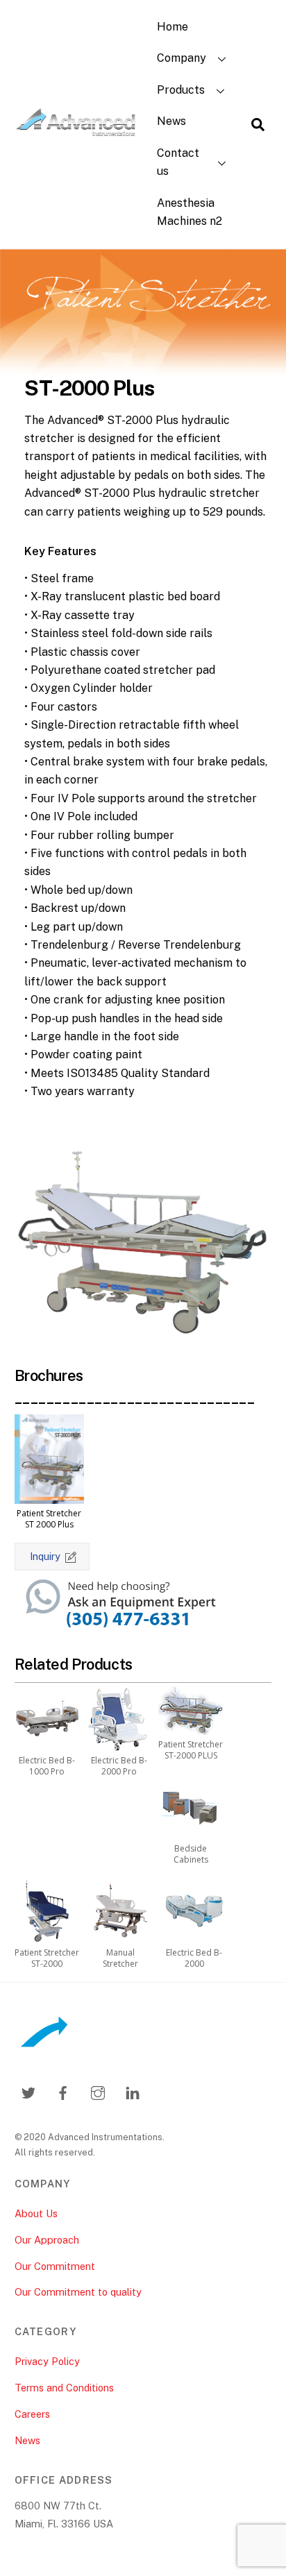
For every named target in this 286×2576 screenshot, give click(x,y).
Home (173, 27)
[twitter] (28, 2091)
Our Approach (47, 2240)
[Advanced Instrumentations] (76, 130)
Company (182, 58)
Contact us (178, 162)
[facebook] (63, 2091)
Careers (32, 2414)
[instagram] (98, 2091)
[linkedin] (133, 2091)
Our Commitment (55, 2266)
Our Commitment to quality (78, 2292)
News (171, 121)
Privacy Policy (47, 2361)
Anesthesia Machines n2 (190, 212)
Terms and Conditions (64, 2388)
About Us (36, 2213)
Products (181, 90)
